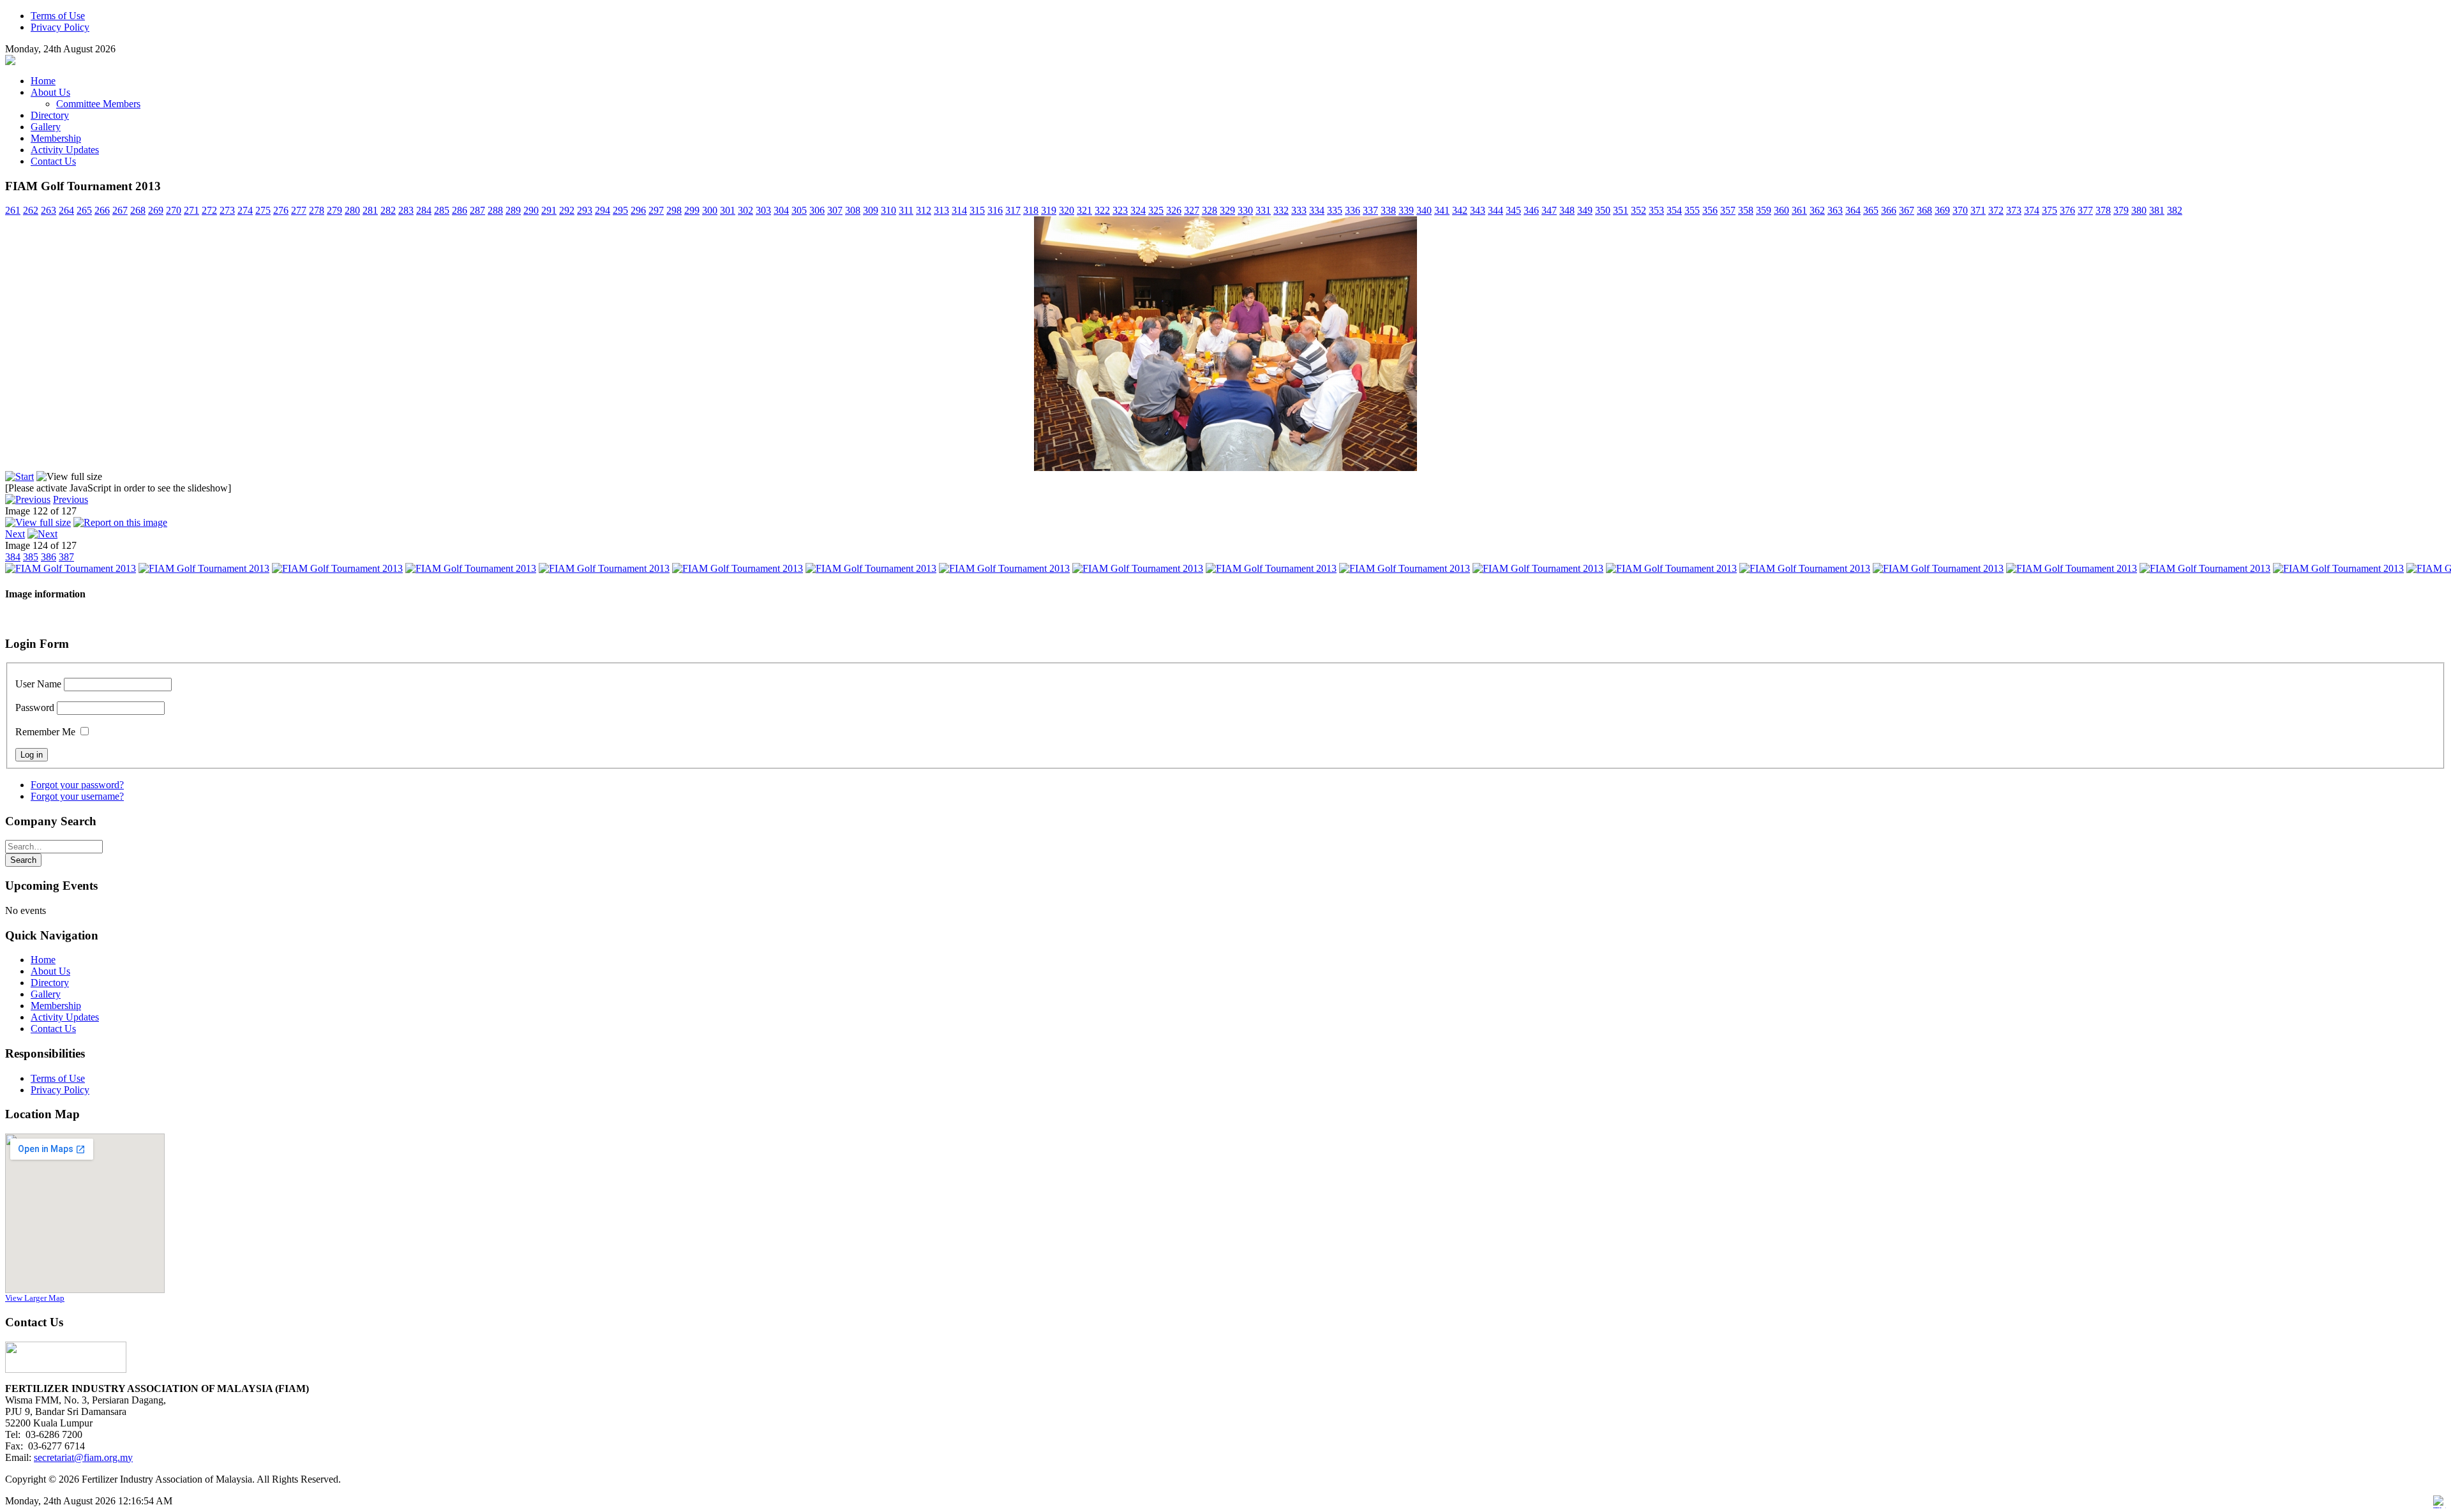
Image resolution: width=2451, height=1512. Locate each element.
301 (728, 210)
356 (1710, 210)
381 (2157, 210)
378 (2103, 210)
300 (710, 210)
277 (299, 210)
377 (2085, 210)
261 (13, 210)
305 (799, 210)
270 (174, 210)
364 (1853, 210)
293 (585, 210)
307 (835, 210)
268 (138, 210)
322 (1102, 210)
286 (460, 210)
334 (1317, 210)
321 (1084, 210)
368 (1924, 210)
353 (1656, 210)
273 (227, 210)
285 (442, 210)
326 (1174, 210)
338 (1388, 210)
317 (1013, 210)
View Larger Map (35, 1298)
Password (35, 707)
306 (817, 210)
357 (1728, 210)
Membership (56, 1006)
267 (120, 210)
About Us (50, 971)
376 (2067, 210)
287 (477, 210)
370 (1960, 210)
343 (1478, 210)
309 (871, 210)
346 (1531, 210)
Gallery (46, 994)
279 (334, 210)
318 (1031, 210)
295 (620, 210)
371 (1978, 210)
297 (656, 210)
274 (245, 210)
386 (49, 557)
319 (1049, 210)
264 (66, 210)
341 (1442, 210)
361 (1799, 210)
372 (1996, 210)
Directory (50, 983)
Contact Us (53, 1029)
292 (567, 210)
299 (692, 210)
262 (31, 210)
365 (1871, 210)
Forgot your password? (77, 785)
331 (1263, 210)
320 (1067, 210)
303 (763, 210)
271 (191, 210)
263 (49, 210)
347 (1549, 210)
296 (638, 210)
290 (531, 210)
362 (1817, 210)
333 (1299, 210)
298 (674, 210)
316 (995, 210)
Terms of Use (58, 1078)
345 (1513, 210)
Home (43, 960)
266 (102, 210)
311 (906, 210)
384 (13, 557)
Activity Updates (65, 1017)
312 (924, 210)
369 (1942, 210)
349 (1585, 210)
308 (853, 210)
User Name (38, 684)
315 (977, 210)
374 (2032, 210)
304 (781, 210)
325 (1156, 210)
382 (2175, 210)
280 (352, 210)
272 (209, 210)
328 (1210, 210)
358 (1746, 210)
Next (15, 534)
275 (263, 210)
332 (1281, 210)
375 (2050, 210)
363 (1835, 210)
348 (1567, 210)
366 (1889, 210)
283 (406, 210)
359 (1764, 210)
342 (1460, 210)
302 (746, 210)
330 (1245, 210)
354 (1674, 210)
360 (1781, 210)
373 (2014, 210)
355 (1692, 210)
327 (1192, 210)
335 (1335, 210)
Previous (71, 499)
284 (424, 210)
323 (1120, 210)
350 (1603, 210)
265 (84, 210)
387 (66, 557)
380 (2139, 210)
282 (388, 210)
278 (317, 210)
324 (1138, 210)
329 (1227, 210)
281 (370, 210)
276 (281, 210)
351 (1621, 210)
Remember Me (45, 732)
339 (1406, 210)
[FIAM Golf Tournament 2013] (1225, 468)
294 (603, 210)
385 (31, 557)
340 (1424, 210)
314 (959, 210)
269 (156, 210)
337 (1370, 210)
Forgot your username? (77, 796)
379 (2121, 210)
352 (1638, 210)
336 (1353, 210)
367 (1907, 210)
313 (941, 210)
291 (549, 210)
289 (513, 210)
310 (888, 210)
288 (495, 210)
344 (1495, 210)
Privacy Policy (60, 1090)
